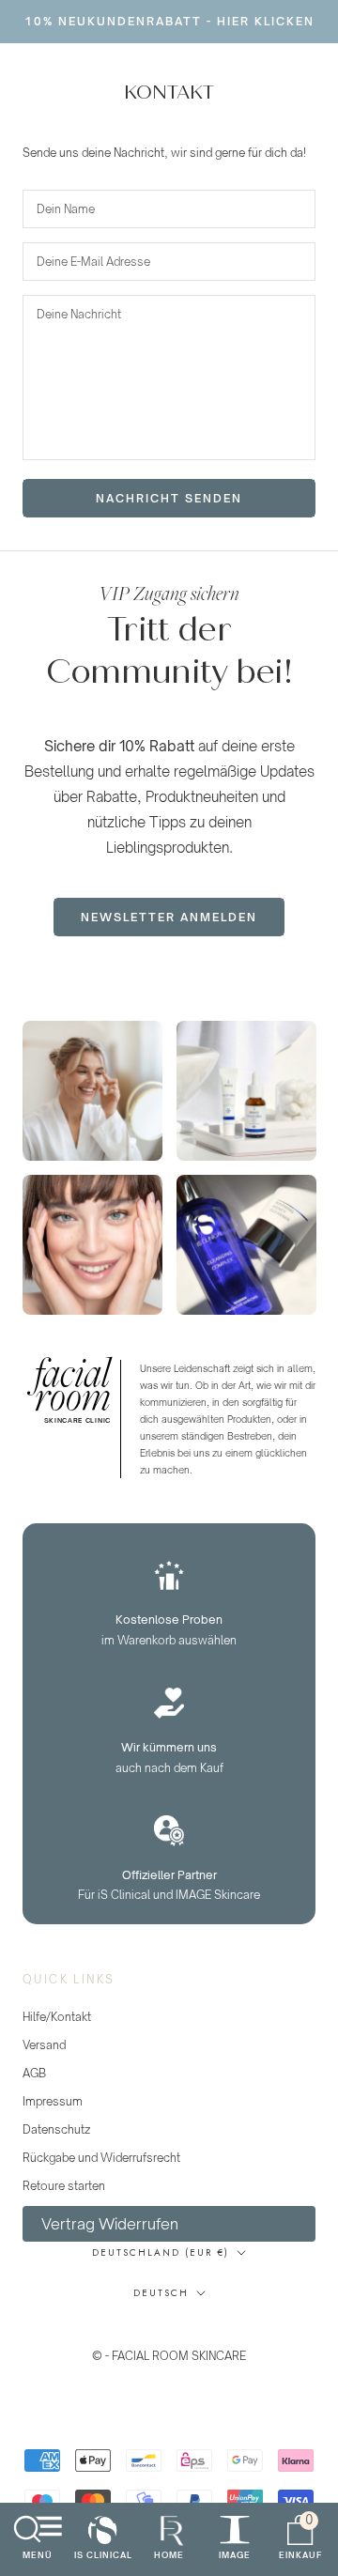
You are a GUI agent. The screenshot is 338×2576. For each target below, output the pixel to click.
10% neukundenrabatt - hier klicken (169, 21)
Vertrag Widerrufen (110, 2224)
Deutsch (161, 2293)
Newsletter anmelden (169, 917)
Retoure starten (64, 2186)
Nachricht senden (169, 498)
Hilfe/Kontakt (57, 2017)
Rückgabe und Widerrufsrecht (101, 2158)
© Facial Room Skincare (169, 2333)
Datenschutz (56, 2129)
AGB (34, 2073)
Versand (44, 2045)
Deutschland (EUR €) (161, 2252)
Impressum (53, 2101)
